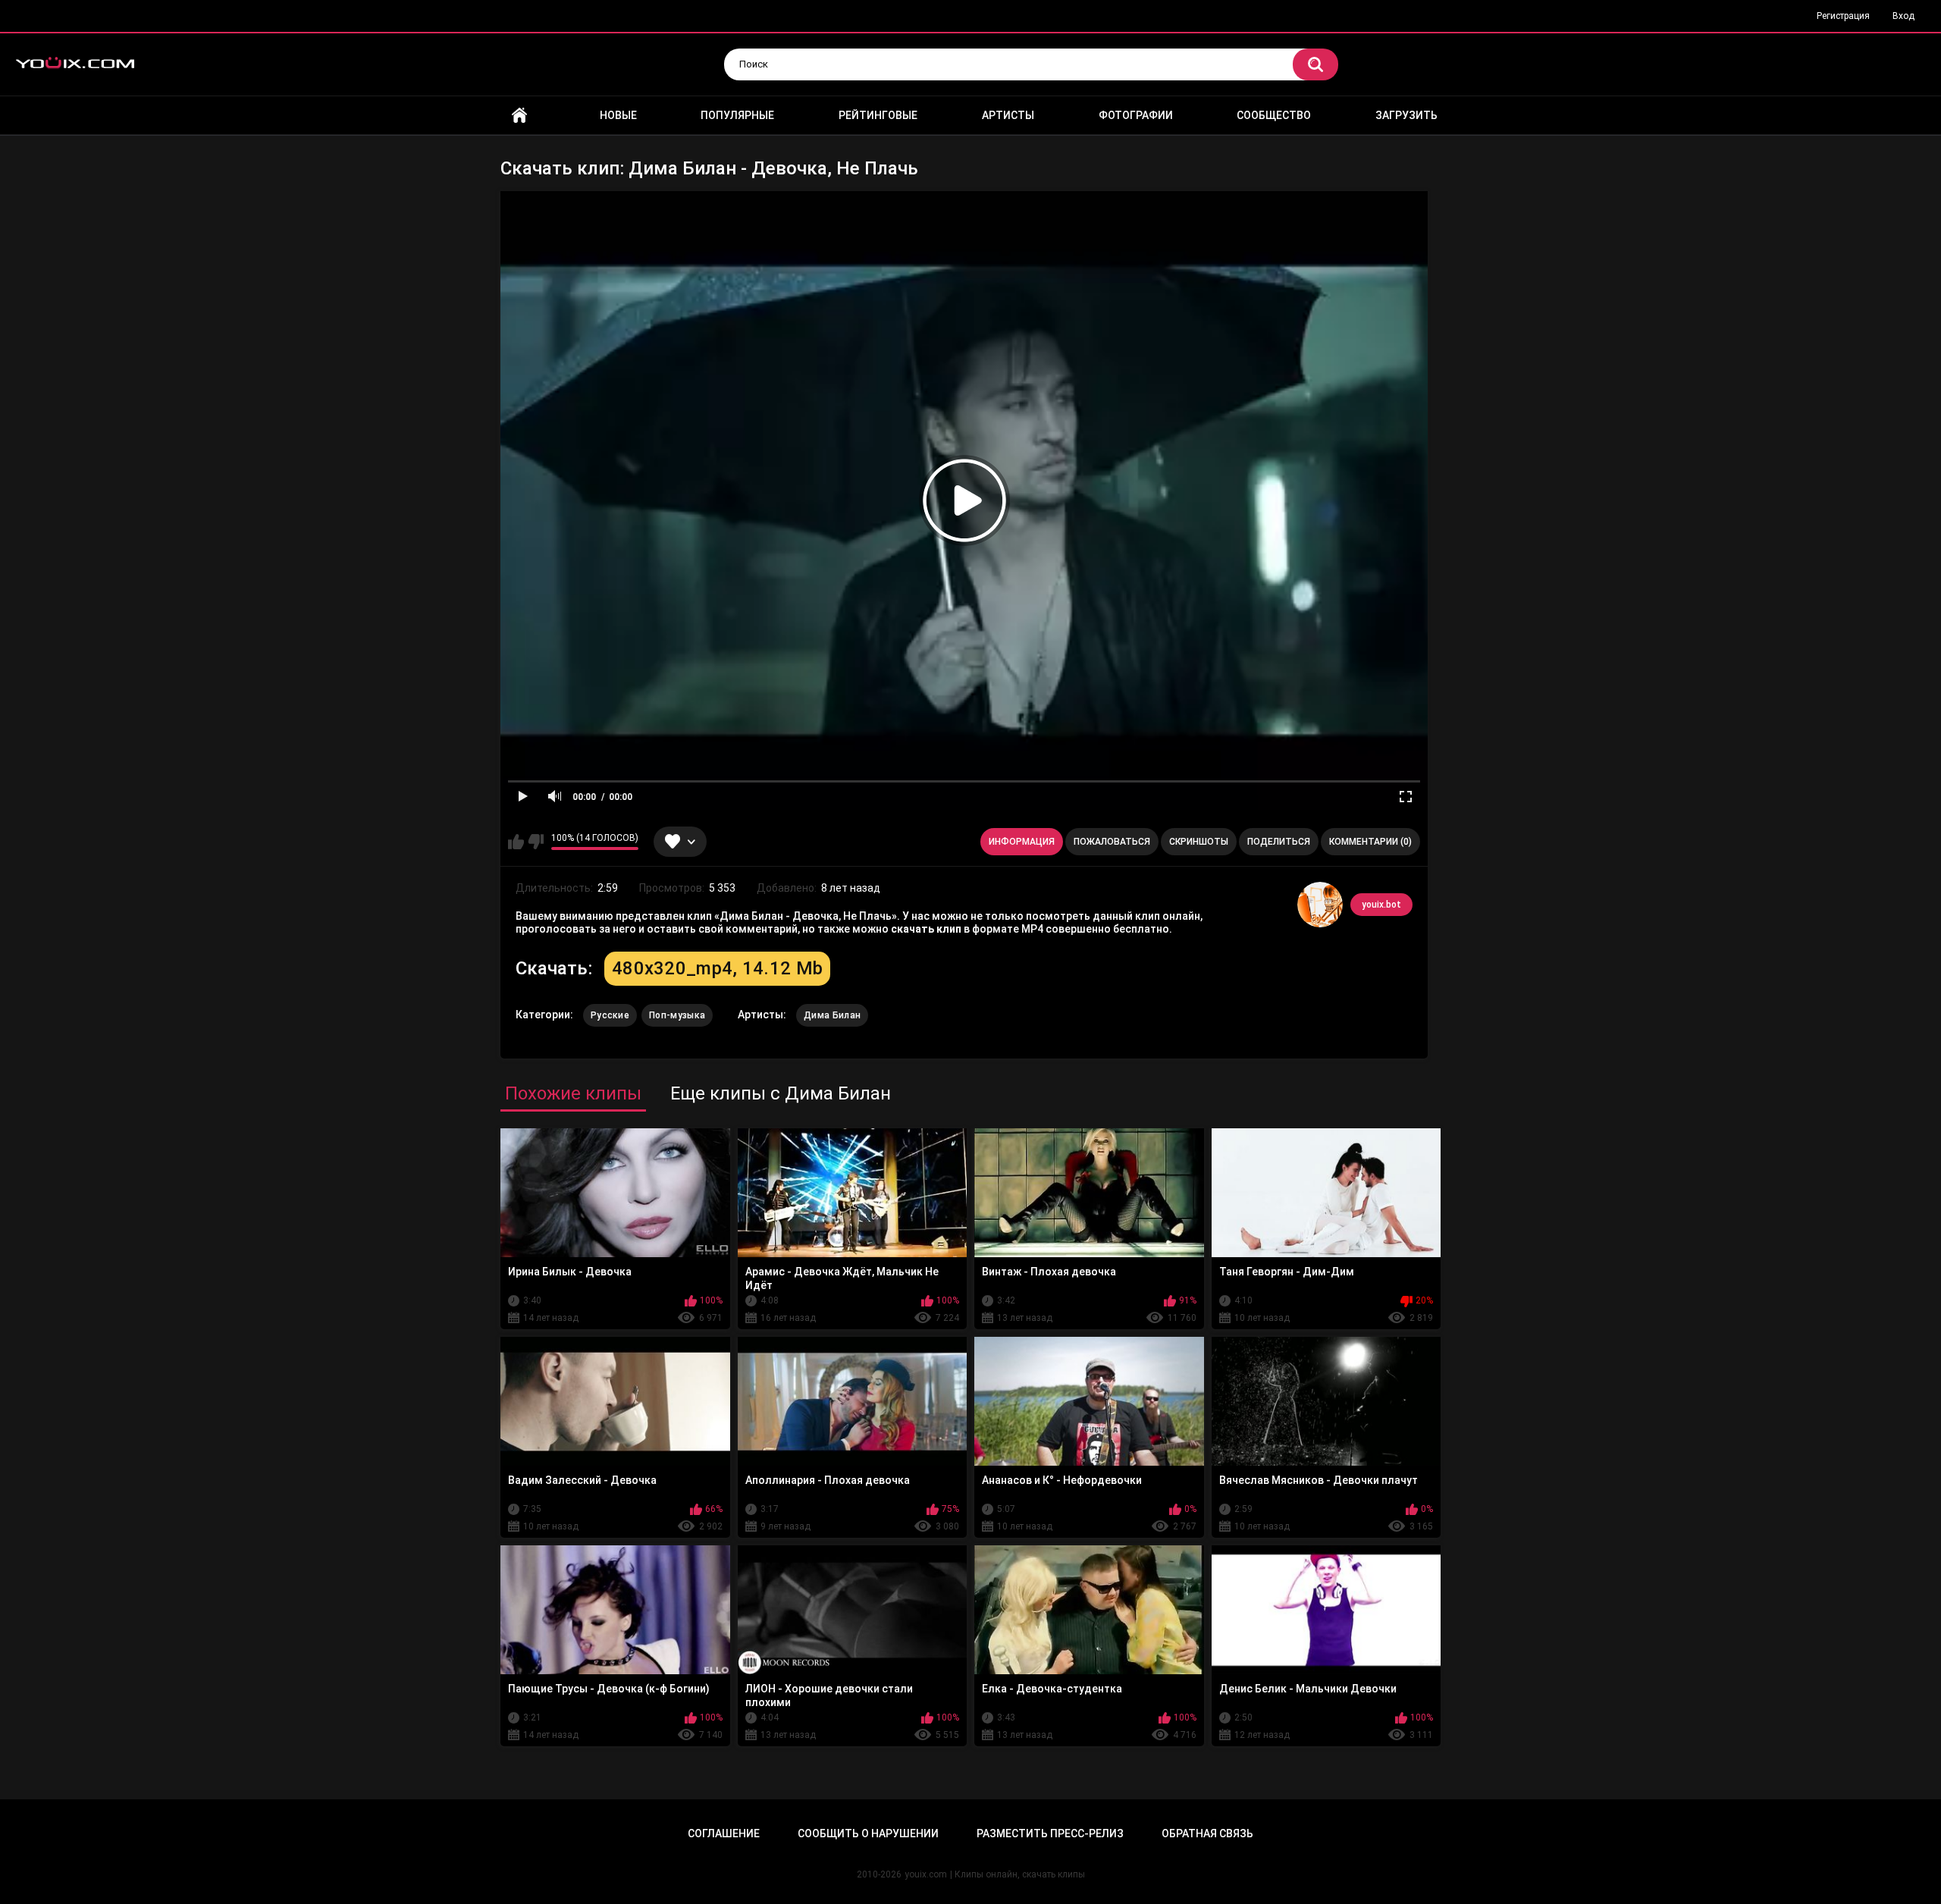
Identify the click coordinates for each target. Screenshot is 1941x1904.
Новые (618, 115)
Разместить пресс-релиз (1050, 1833)
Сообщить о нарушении (868, 1833)
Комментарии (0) (1370, 842)
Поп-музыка (677, 1015)
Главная (519, 116)
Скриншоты (1199, 842)
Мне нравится (516, 842)
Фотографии (1136, 115)
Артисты (1008, 115)
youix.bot (1381, 905)
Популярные (737, 115)
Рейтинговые (878, 115)
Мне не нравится (536, 842)
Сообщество (1274, 115)
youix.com (926, 1874)
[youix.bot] (1320, 905)
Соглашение (724, 1833)
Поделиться (1279, 842)
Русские (610, 1015)
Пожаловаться (1112, 842)
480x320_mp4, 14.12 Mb (717, 968)
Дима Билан (832, 1015)
